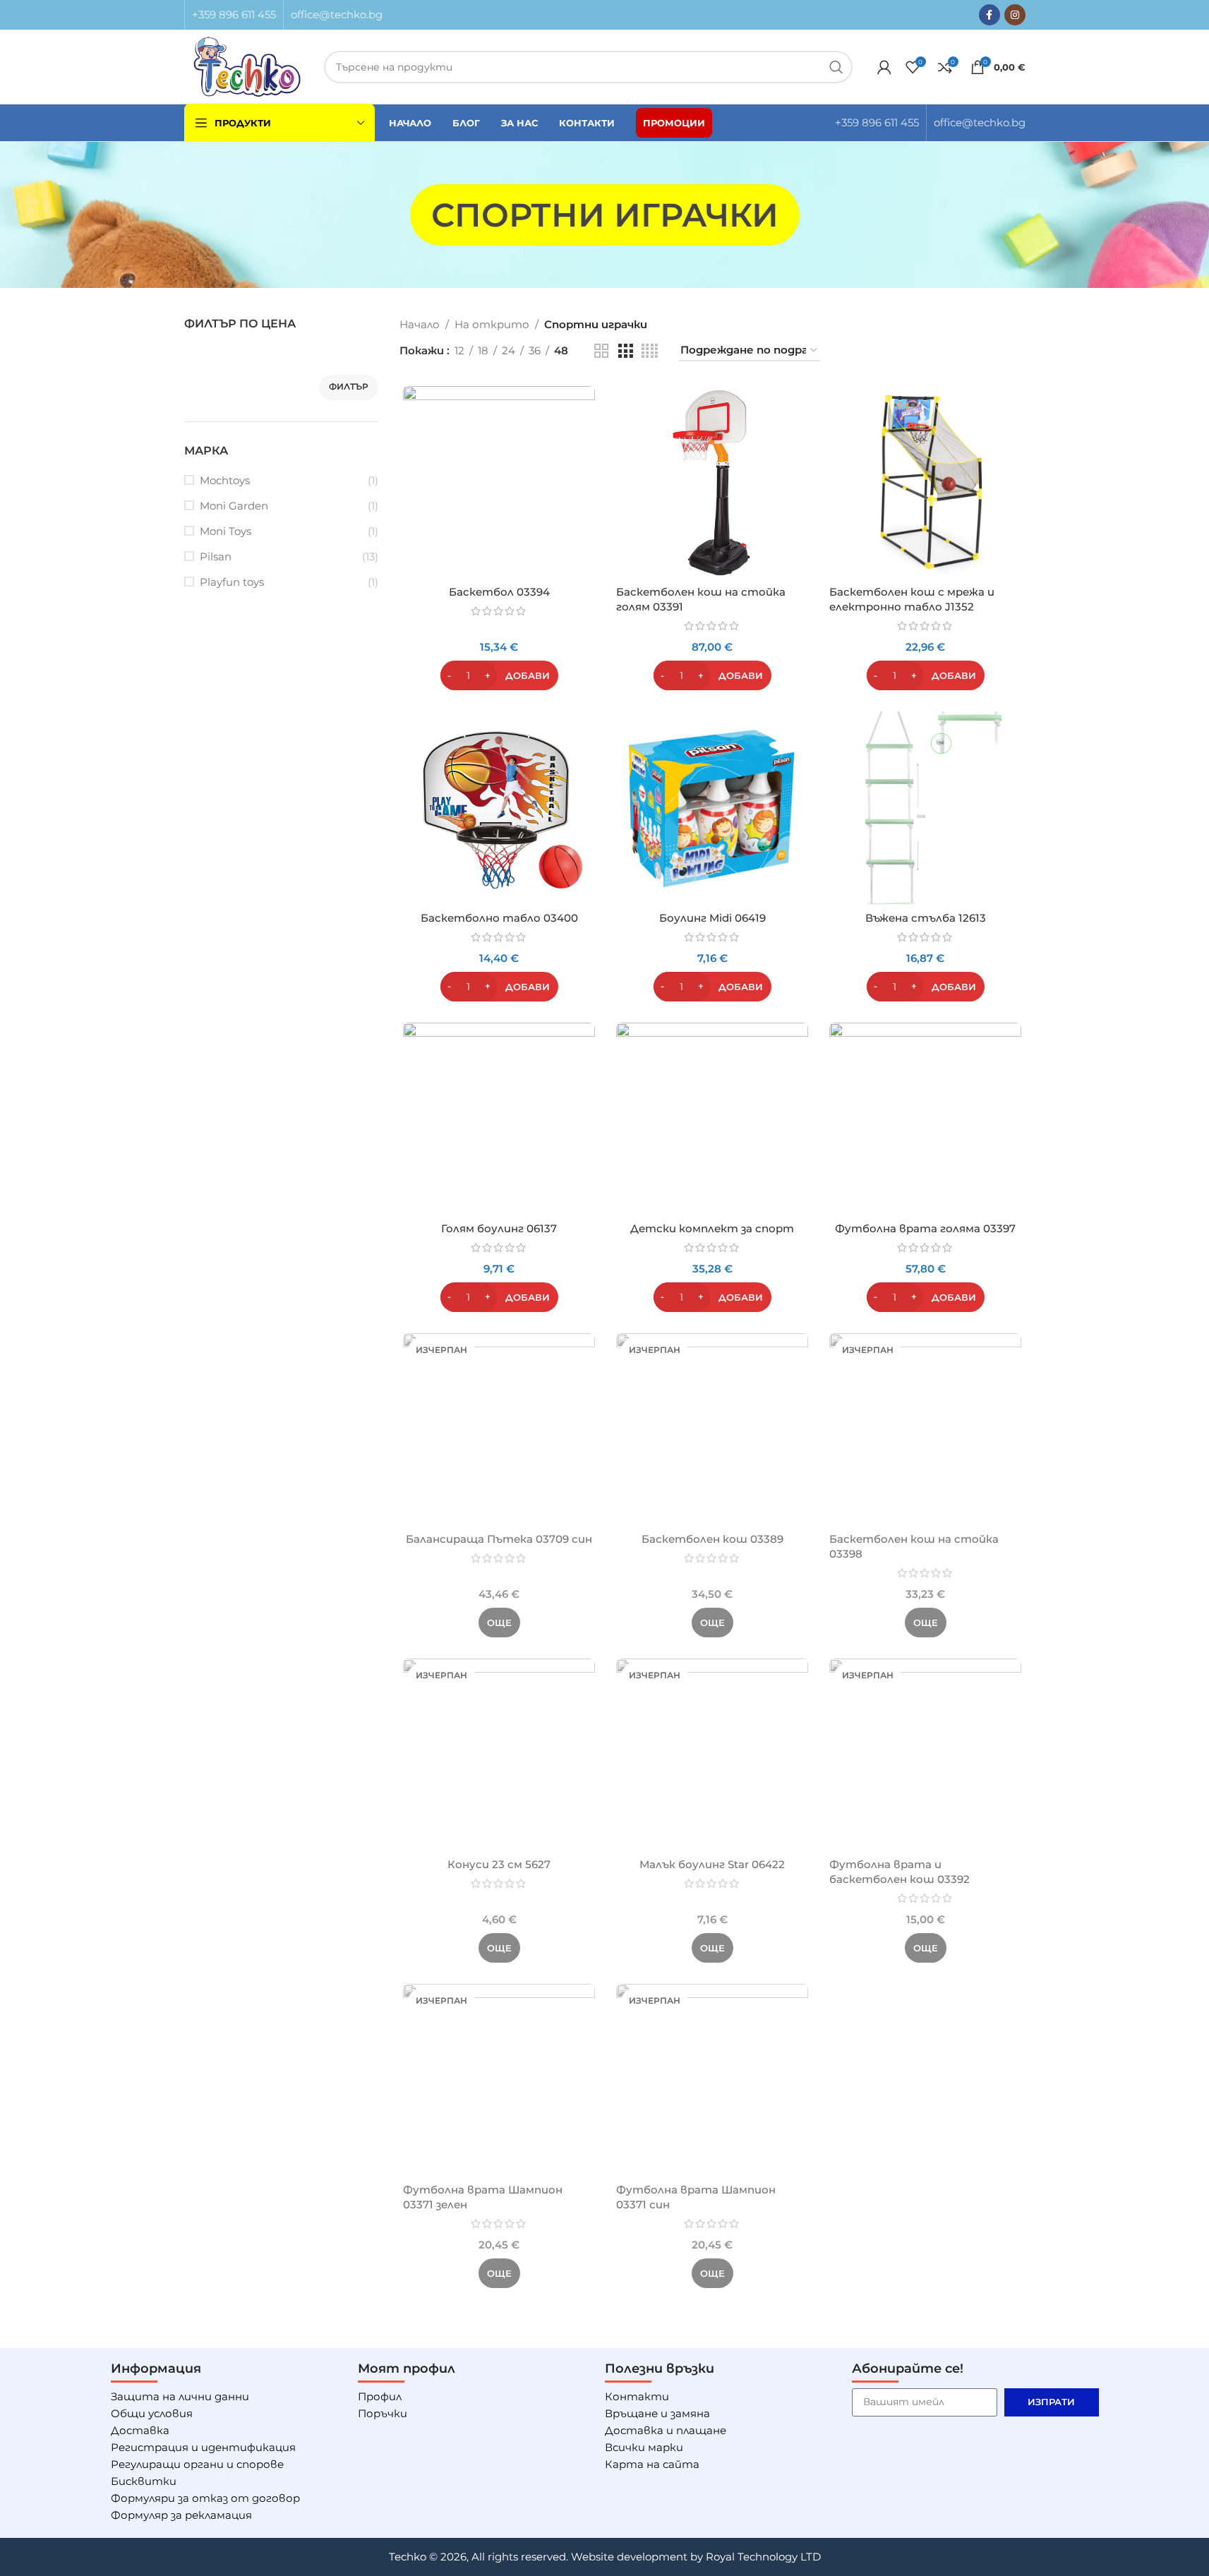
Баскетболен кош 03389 (712, 1539)
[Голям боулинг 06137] (499, 1119)
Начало (420, 324)
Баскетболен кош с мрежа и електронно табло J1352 (912, 599)
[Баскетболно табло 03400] (499, 807)
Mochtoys (225, 480)
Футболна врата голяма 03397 (925, 1228)
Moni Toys (225, 531)
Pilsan (216, 556)
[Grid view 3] (625, 351)
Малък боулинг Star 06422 (712, 1864)
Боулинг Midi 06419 (712, 918)
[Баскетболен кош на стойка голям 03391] (712, 482)
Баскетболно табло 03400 (499, 918)
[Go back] (392, 215)
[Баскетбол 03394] (499, 482)
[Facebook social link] (990, 15)
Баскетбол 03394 (499, 592)
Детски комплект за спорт (712, 1228)
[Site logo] (247, 65)
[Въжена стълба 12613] (925, 807)
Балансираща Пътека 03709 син (499, 1539)
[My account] (884, 67)
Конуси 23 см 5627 (499, 1864)
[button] (499, 675)
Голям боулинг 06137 (499, 1228)
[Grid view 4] (650, 351)
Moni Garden (234, 506)
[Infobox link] (234, 15)
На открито (492, 324)
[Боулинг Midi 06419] (712, 807)
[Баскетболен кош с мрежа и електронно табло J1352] (925, 482)
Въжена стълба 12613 (926, 918)
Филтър (349, 386)
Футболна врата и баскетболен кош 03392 (900, 1872)
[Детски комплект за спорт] (712, 1119)
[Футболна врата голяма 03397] (925, 1119)
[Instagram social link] (1015, 15)
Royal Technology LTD (763, 2557)
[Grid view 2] (601, 351)
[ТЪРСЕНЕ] (836, 67)
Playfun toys (232, 582)
